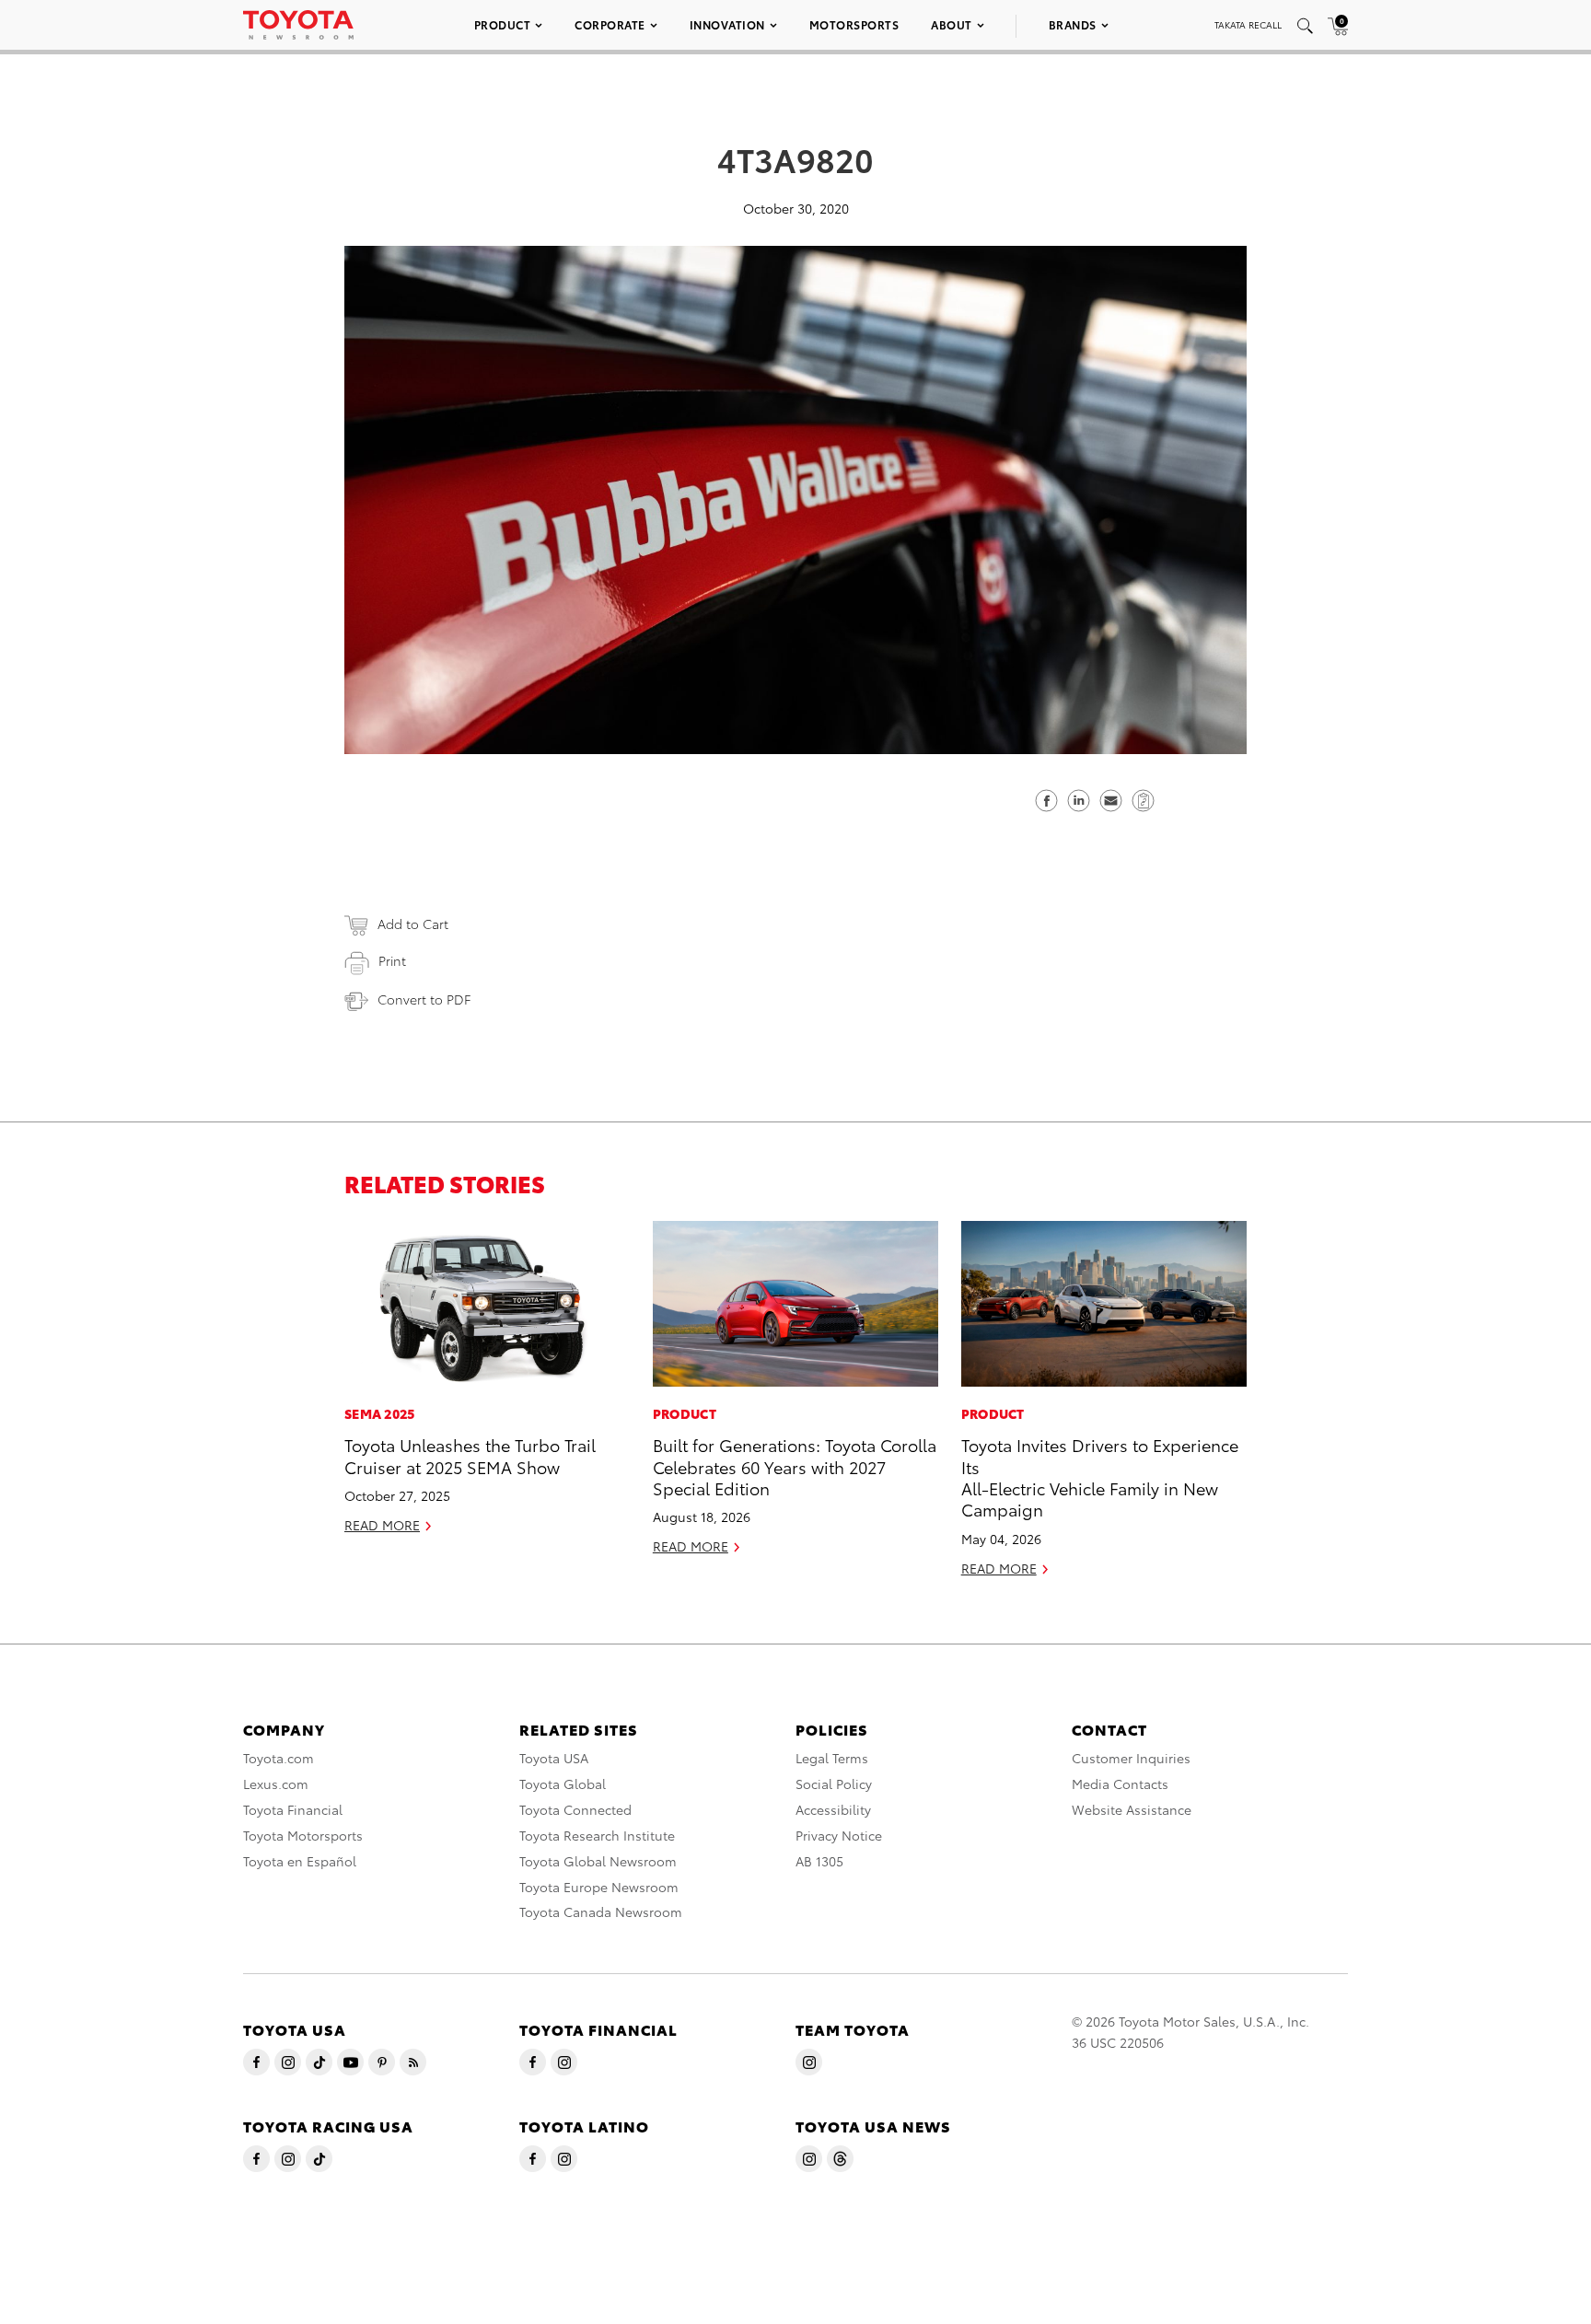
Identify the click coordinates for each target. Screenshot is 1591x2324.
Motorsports (854, 24)
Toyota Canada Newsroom (601, 1911)
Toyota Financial (293, 1809)
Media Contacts (1120, 1784)
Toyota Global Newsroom (598, 1861)
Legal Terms (832, 1758)
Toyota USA (554, 1758)
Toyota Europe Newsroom (599, 1887)
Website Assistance (1132, 1809)
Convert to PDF (424, 999)
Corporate (610, 24)
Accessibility (833, 1809)
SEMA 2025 (380, 1413)
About (952, 24)
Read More (382, 1525)
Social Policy (834, 1784)
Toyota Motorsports (303, 1835)
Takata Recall (1248, 24)
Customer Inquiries (1131, 1758)
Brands (1073, 24)
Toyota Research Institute (597, 1835)
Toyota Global (563, 1784)
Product (503, 24)
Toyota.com (279, 1758)
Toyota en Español (300, 1861)
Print (392, 960)
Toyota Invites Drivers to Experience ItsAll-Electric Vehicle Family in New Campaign (1100, 1476)
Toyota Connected (575, 1809)
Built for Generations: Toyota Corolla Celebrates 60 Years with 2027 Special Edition (795, 1466)
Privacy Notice (839, 1835)
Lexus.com (276, 1784)
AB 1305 (819, 1861)
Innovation (727, 24)
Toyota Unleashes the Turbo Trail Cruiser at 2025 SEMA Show (470, 1455)
